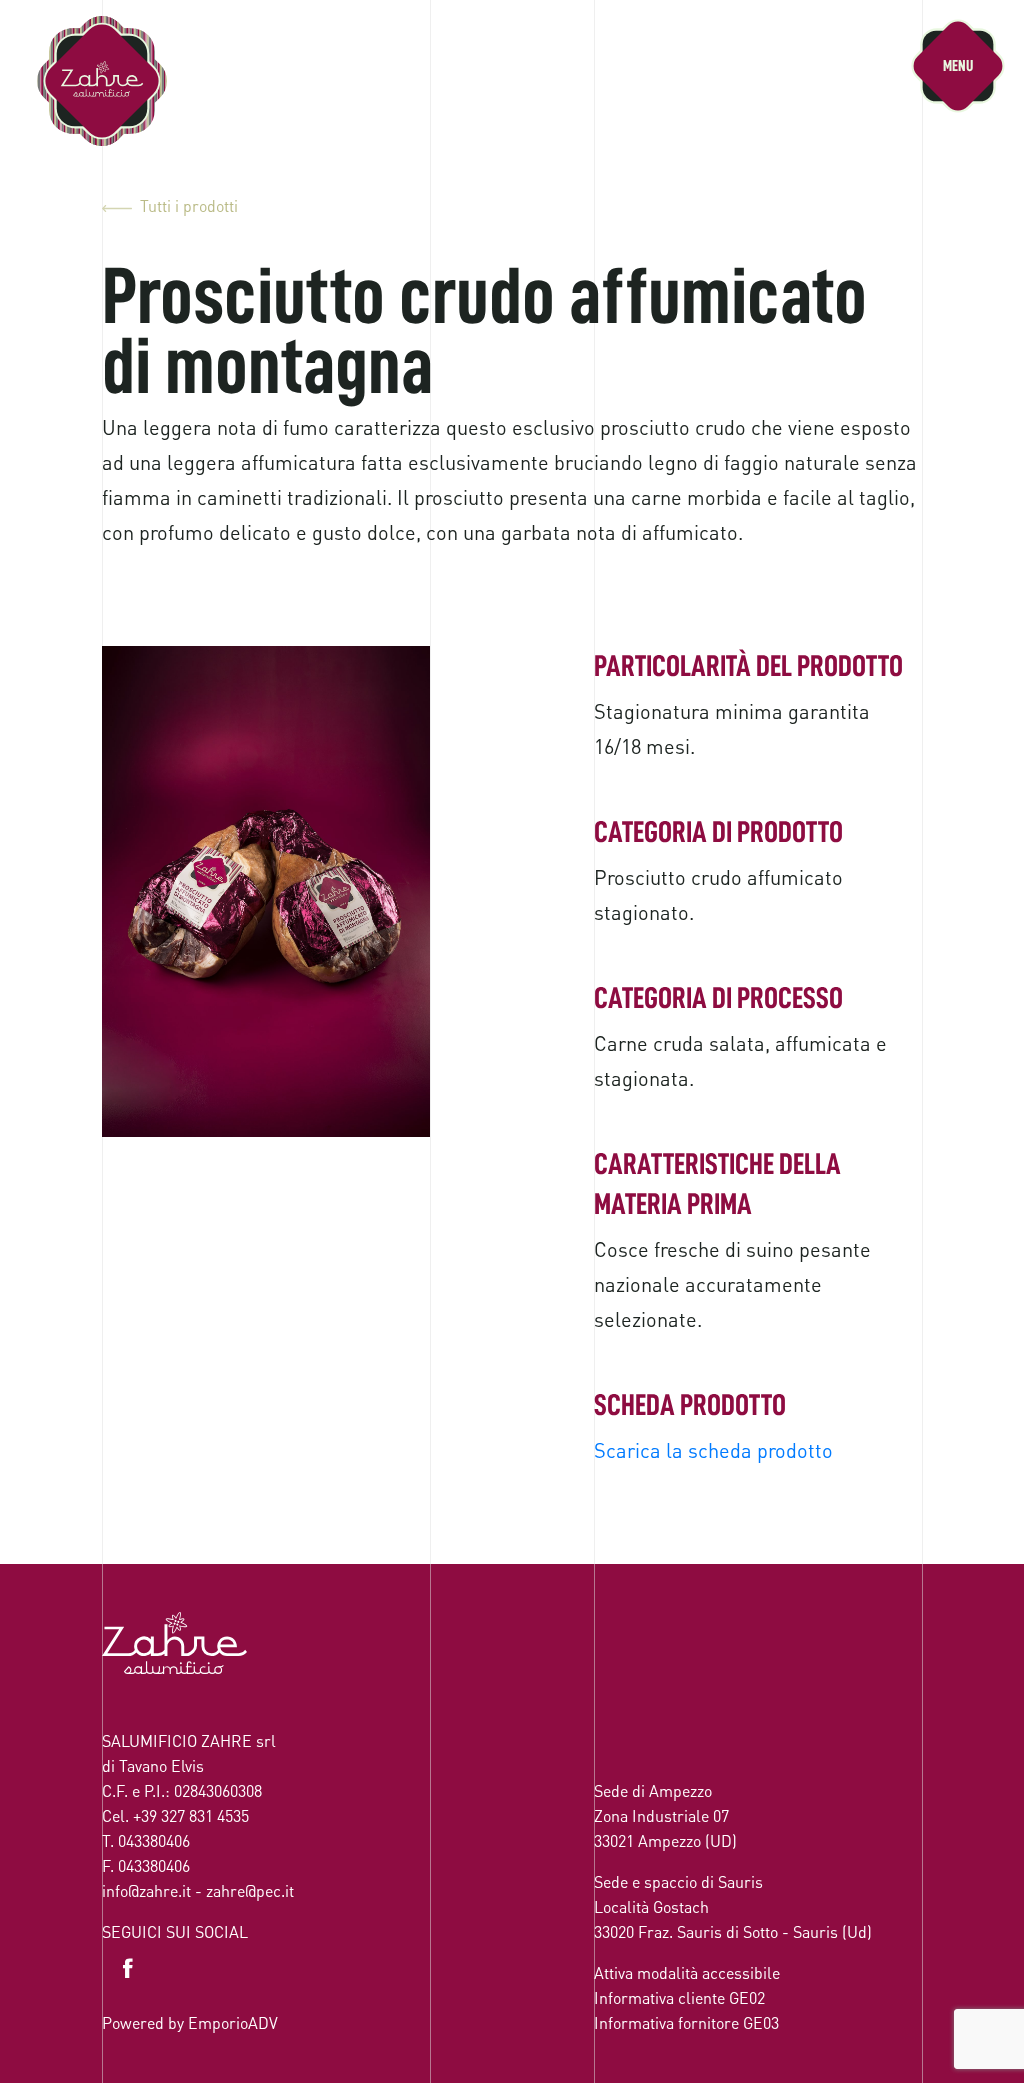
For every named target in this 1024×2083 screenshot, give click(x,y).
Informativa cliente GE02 (679, 1997)
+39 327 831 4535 (191, 1815)
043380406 (154, 1840)
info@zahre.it (146, 1890)
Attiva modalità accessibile (687, 1972)
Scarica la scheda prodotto (713, 1450)
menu (958, 66)
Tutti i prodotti (189, 205)
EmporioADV (233, 2022)
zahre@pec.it (250, 1890)
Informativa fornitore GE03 (686, 2022)
